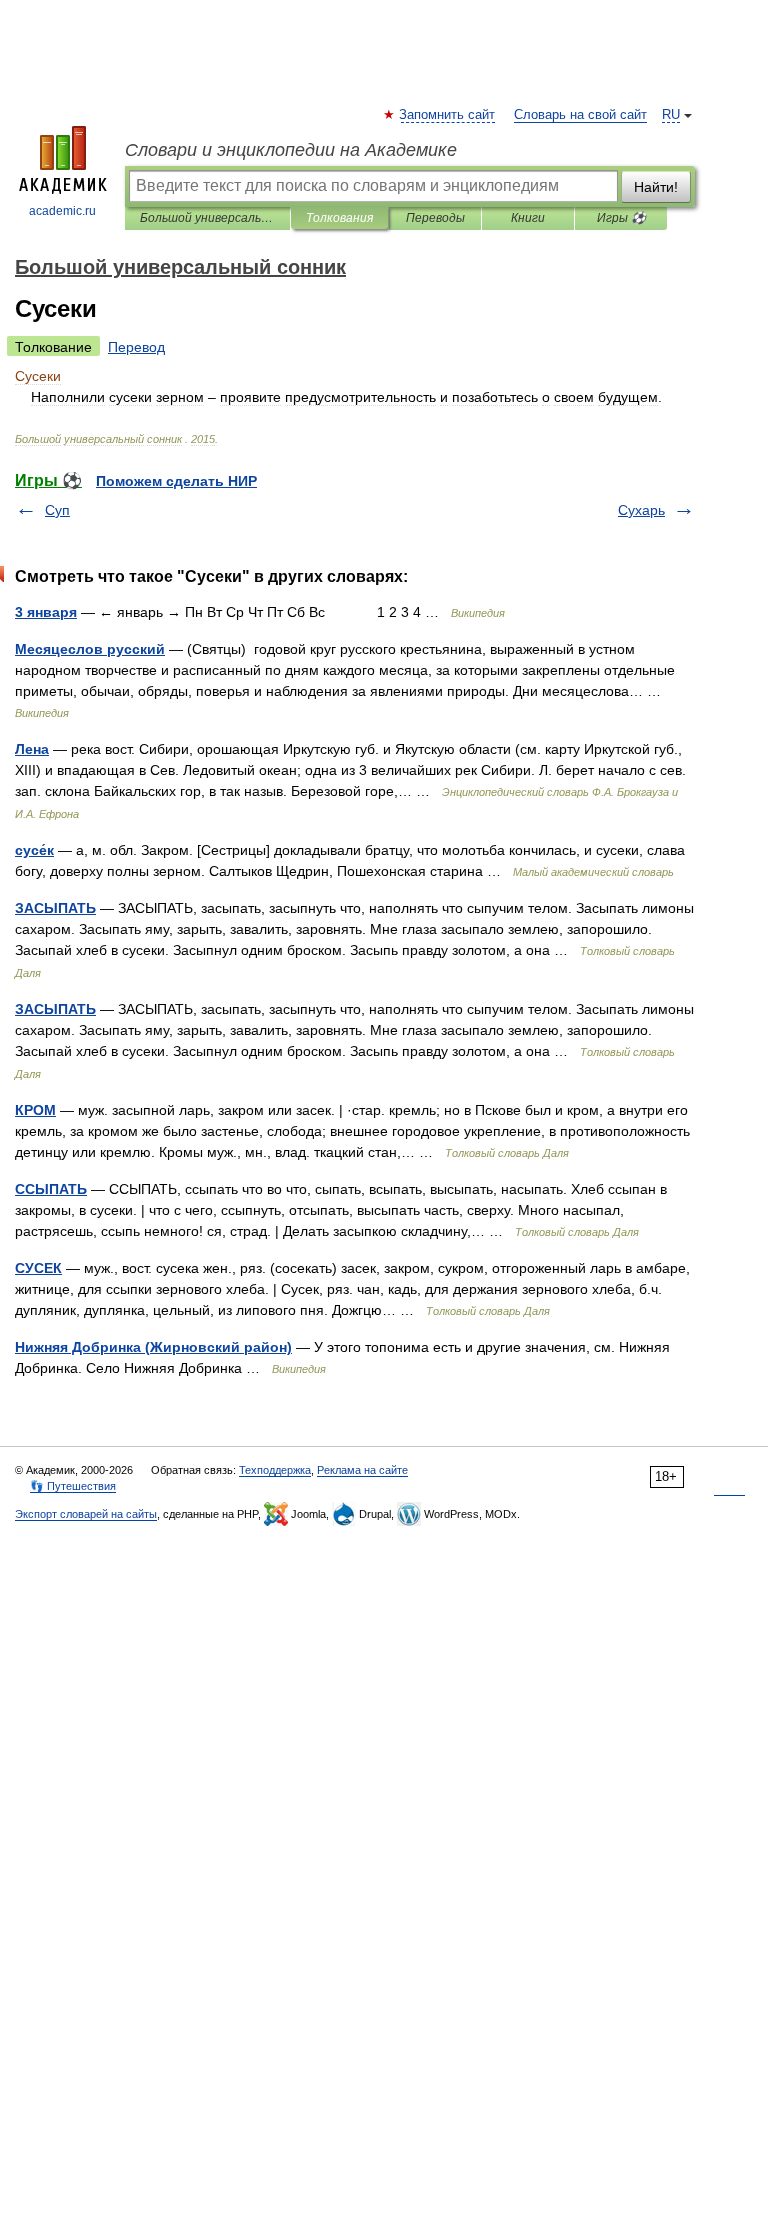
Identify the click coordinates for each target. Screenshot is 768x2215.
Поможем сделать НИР (176, 481)
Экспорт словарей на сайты (86, 1514)
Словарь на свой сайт (580, 115)
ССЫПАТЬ (51, 1189)
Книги (528, 218)
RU (671, 115)
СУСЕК (38, 1268)
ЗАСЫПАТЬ (55, 908)
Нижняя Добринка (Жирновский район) (153, 1347)
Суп (57, 510)
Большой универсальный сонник (207, 218)
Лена (32, 749)
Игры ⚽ (621, 218)
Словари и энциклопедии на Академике (291, 150)
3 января (46, 612)
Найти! (656, 187)
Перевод (136, 347)
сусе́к (34, 850)
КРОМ (35, 1110)
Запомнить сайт (448, 115)
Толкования (339, 218)
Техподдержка (275, 1470)
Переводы (435, 218)
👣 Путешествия (73, 1486)
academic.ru (62, 211)
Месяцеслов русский (90, 649)
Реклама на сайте (362, 1470)
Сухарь (641, 510)
